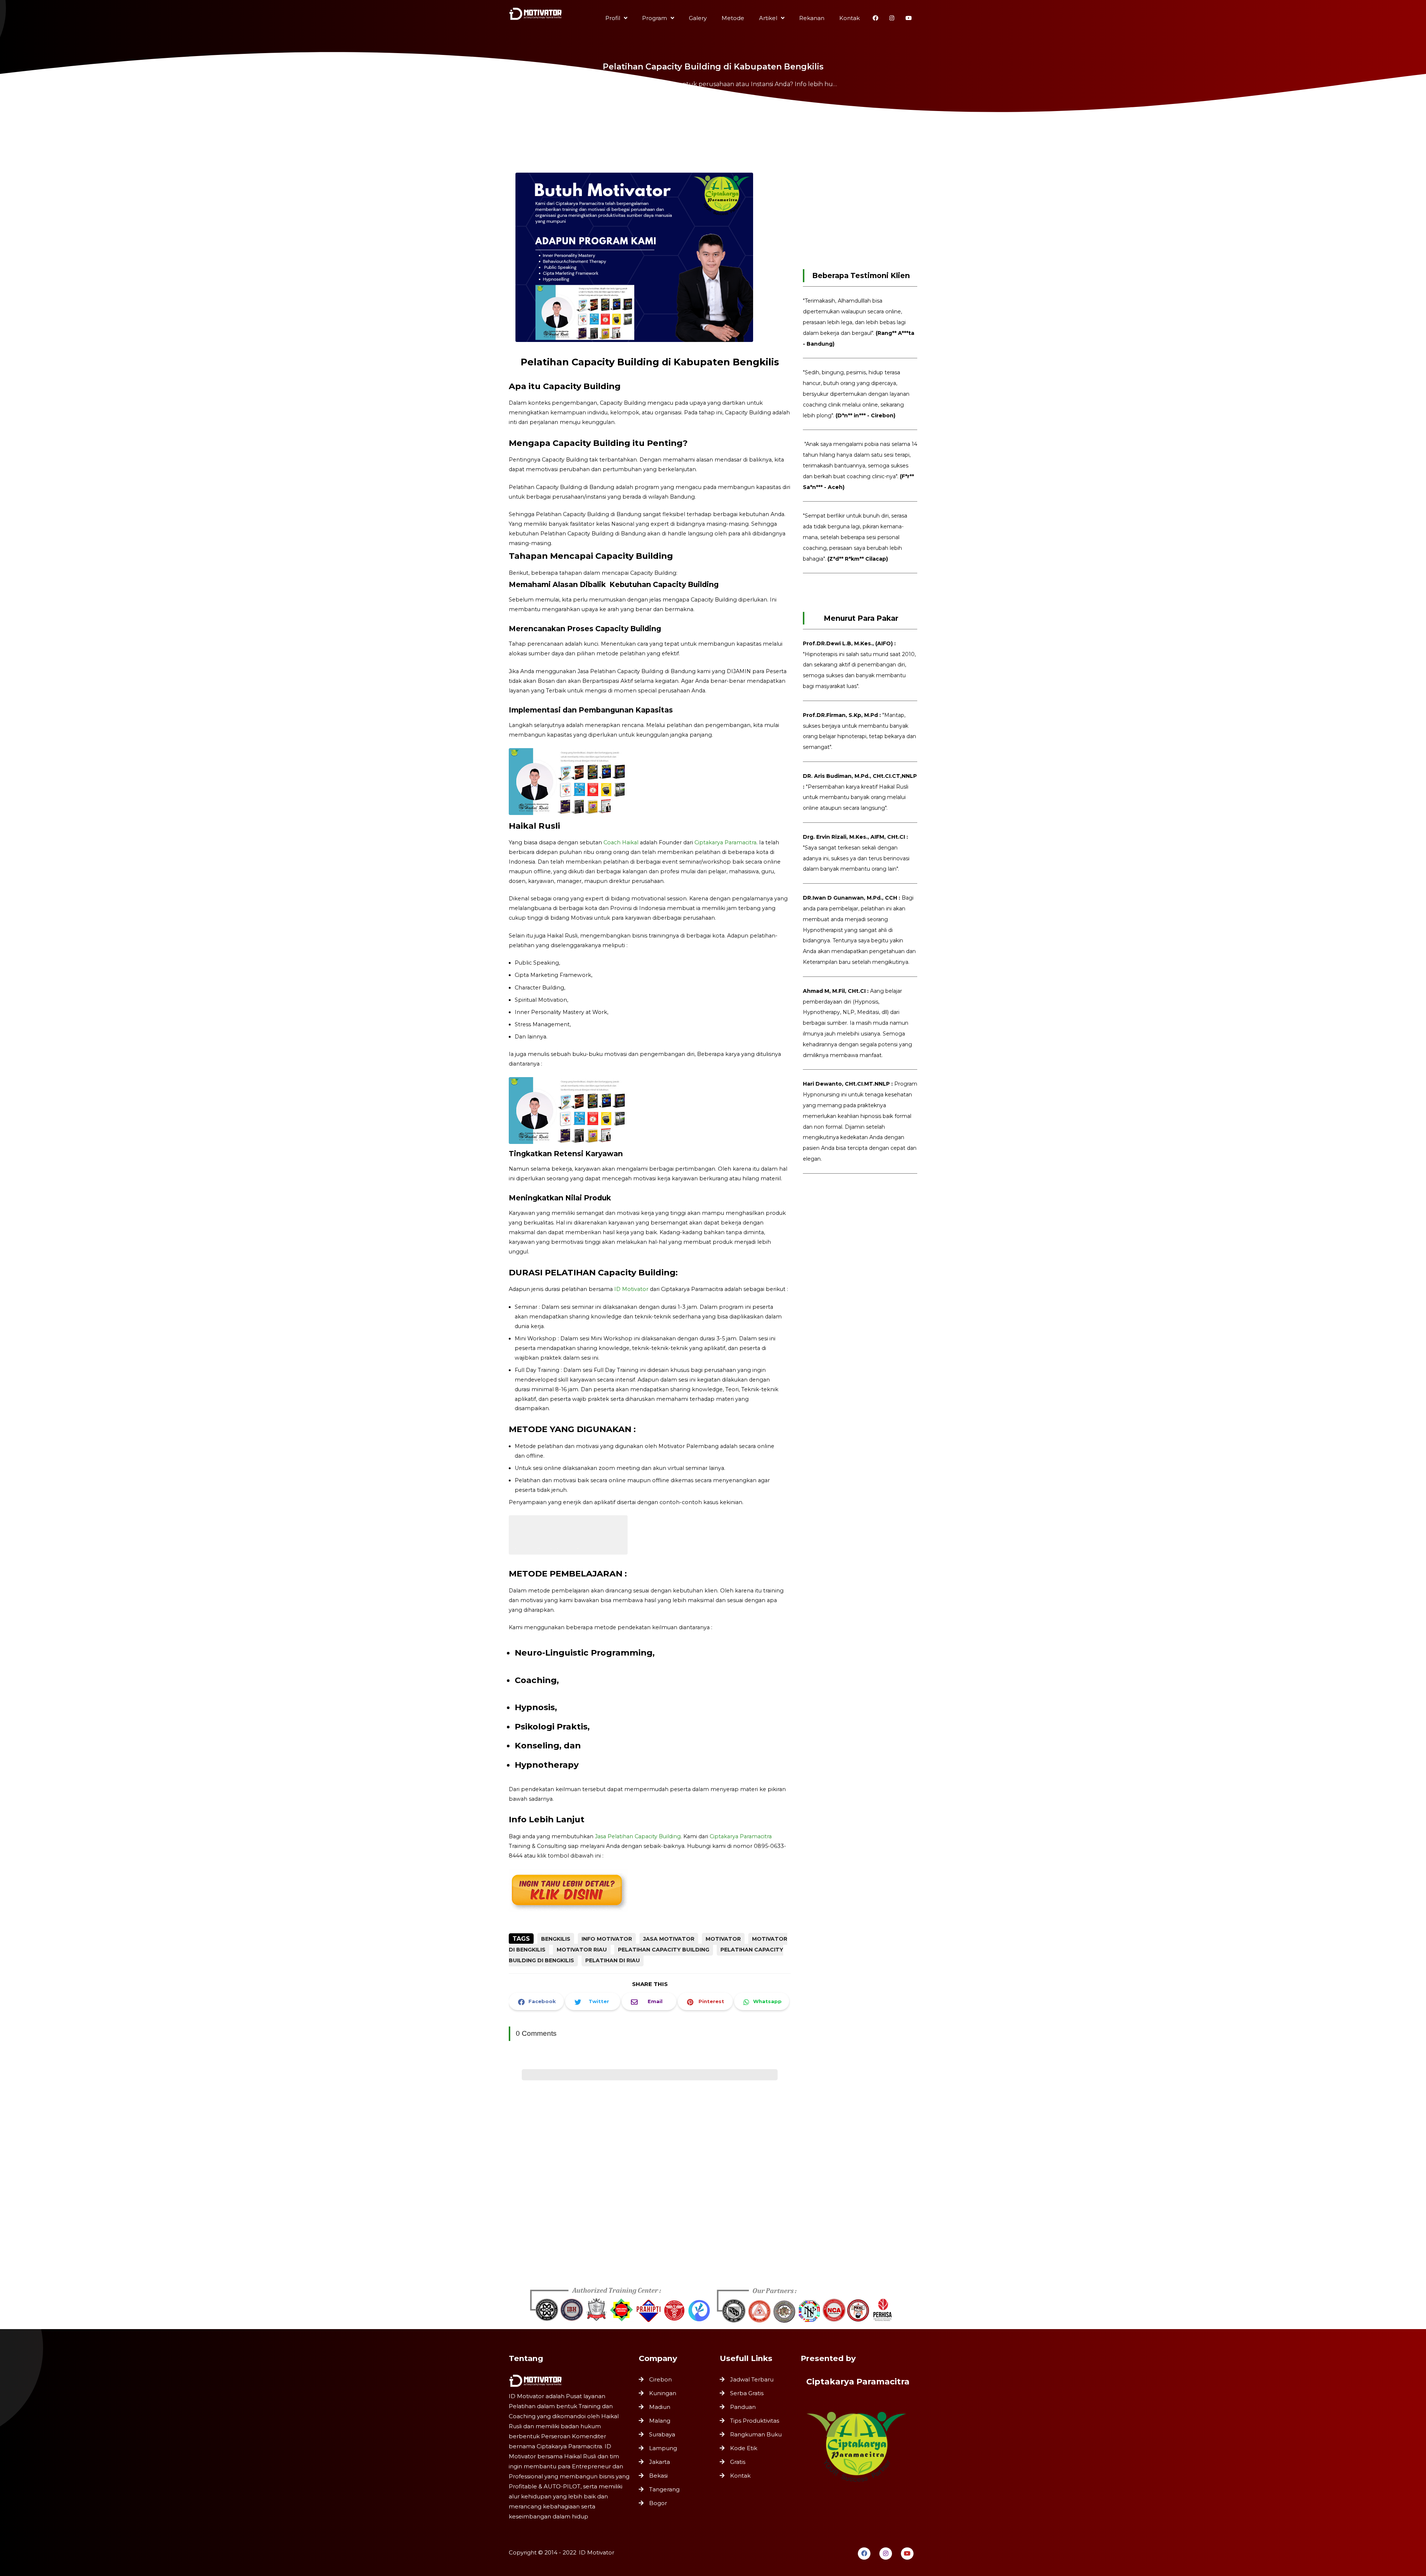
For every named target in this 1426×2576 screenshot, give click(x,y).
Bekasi (658, 2476)
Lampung (663, 2448)
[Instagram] (886, 2554)
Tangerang (664, 2489)
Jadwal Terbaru (752, 2379)
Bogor (658, 2503)
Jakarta (660, 2462)
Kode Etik (744, 2448)
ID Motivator (631, 1289)
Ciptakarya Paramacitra (725, 842)
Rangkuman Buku (756, 2434)
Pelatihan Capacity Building (664, 1950)
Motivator (723, 1939)
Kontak (740, 2476)
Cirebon (660, 2379)
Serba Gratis (747, 2393)
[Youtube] (907, 2554)
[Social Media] (875, 18)
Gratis (738, 2462)
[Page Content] (713, 108)
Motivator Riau (582, 1950)
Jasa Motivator (669, 1939)
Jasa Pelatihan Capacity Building (638, 1836)
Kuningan (663, 2393)
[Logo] (570, 2381)
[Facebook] (864, 2554)
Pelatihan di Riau (613, 1960)
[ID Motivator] (537, 16)
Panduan (743, 2407)
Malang (660, 2421)
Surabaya (662, 2434)
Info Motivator (607, 1939)
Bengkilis (556, 1939)
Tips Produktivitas (755, 2421)
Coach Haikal (621, 842)
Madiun (660, 2407)
